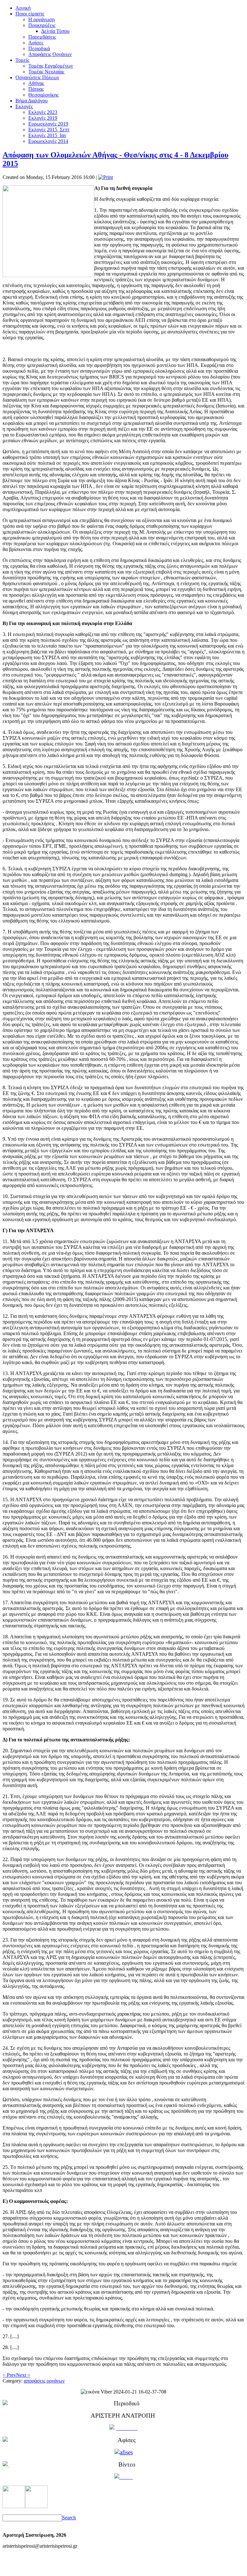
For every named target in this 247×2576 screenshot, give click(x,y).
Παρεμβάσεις (42, 37)
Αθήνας (36, 83)
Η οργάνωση (41, 19)
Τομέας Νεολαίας (46, 72)
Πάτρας (36, 89)
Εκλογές (24, 106)
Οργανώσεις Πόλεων (37, 77)
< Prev (9, 2375)
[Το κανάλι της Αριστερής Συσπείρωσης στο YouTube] (36, 2506)
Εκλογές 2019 (43, 118)
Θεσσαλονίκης (43, 95)
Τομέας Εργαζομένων (51, 66)
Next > (23, 2375)
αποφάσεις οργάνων (44, 2381)
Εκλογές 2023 (43, 112)
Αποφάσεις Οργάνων (50, 54)
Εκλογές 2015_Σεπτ (49, 130)
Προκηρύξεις (42, 25)
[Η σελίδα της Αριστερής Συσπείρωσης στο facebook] (14, 2506)
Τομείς (22, 60)
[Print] (105, 177)
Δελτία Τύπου (55, 31)
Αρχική (23, 8)
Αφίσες (36, 43)
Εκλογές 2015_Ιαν (47, 135)
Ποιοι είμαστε (30, 14)
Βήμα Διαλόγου (32, 101)
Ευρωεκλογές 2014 (48, 141)
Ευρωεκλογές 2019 (48, 124)
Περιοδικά (39, 48)
